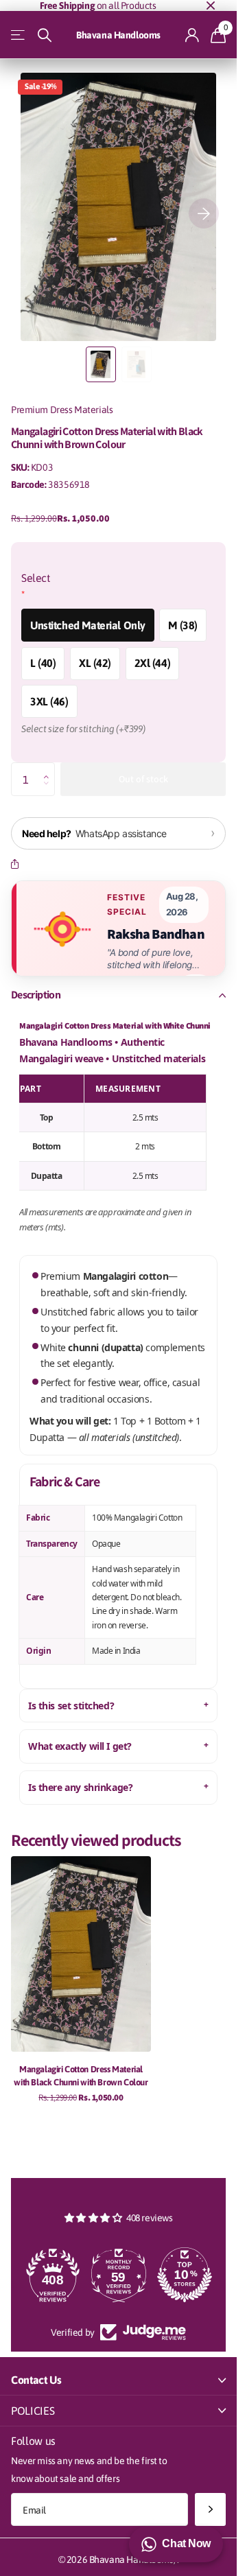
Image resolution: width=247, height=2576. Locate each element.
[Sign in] (192, 35)
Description (36, 995)
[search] (45, 35)
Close (211, 5)
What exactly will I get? (80, 1746)
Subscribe (210, 2510)
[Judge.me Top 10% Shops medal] (119, 2275)
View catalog (19, 35)
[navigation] (101, 364)
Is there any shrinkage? (80, 1787)
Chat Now (186, 2543)
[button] (50, 767)
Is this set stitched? (71, 1706)
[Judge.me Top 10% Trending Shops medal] (185, 2275)
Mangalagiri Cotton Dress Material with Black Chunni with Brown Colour (81, 2076)
